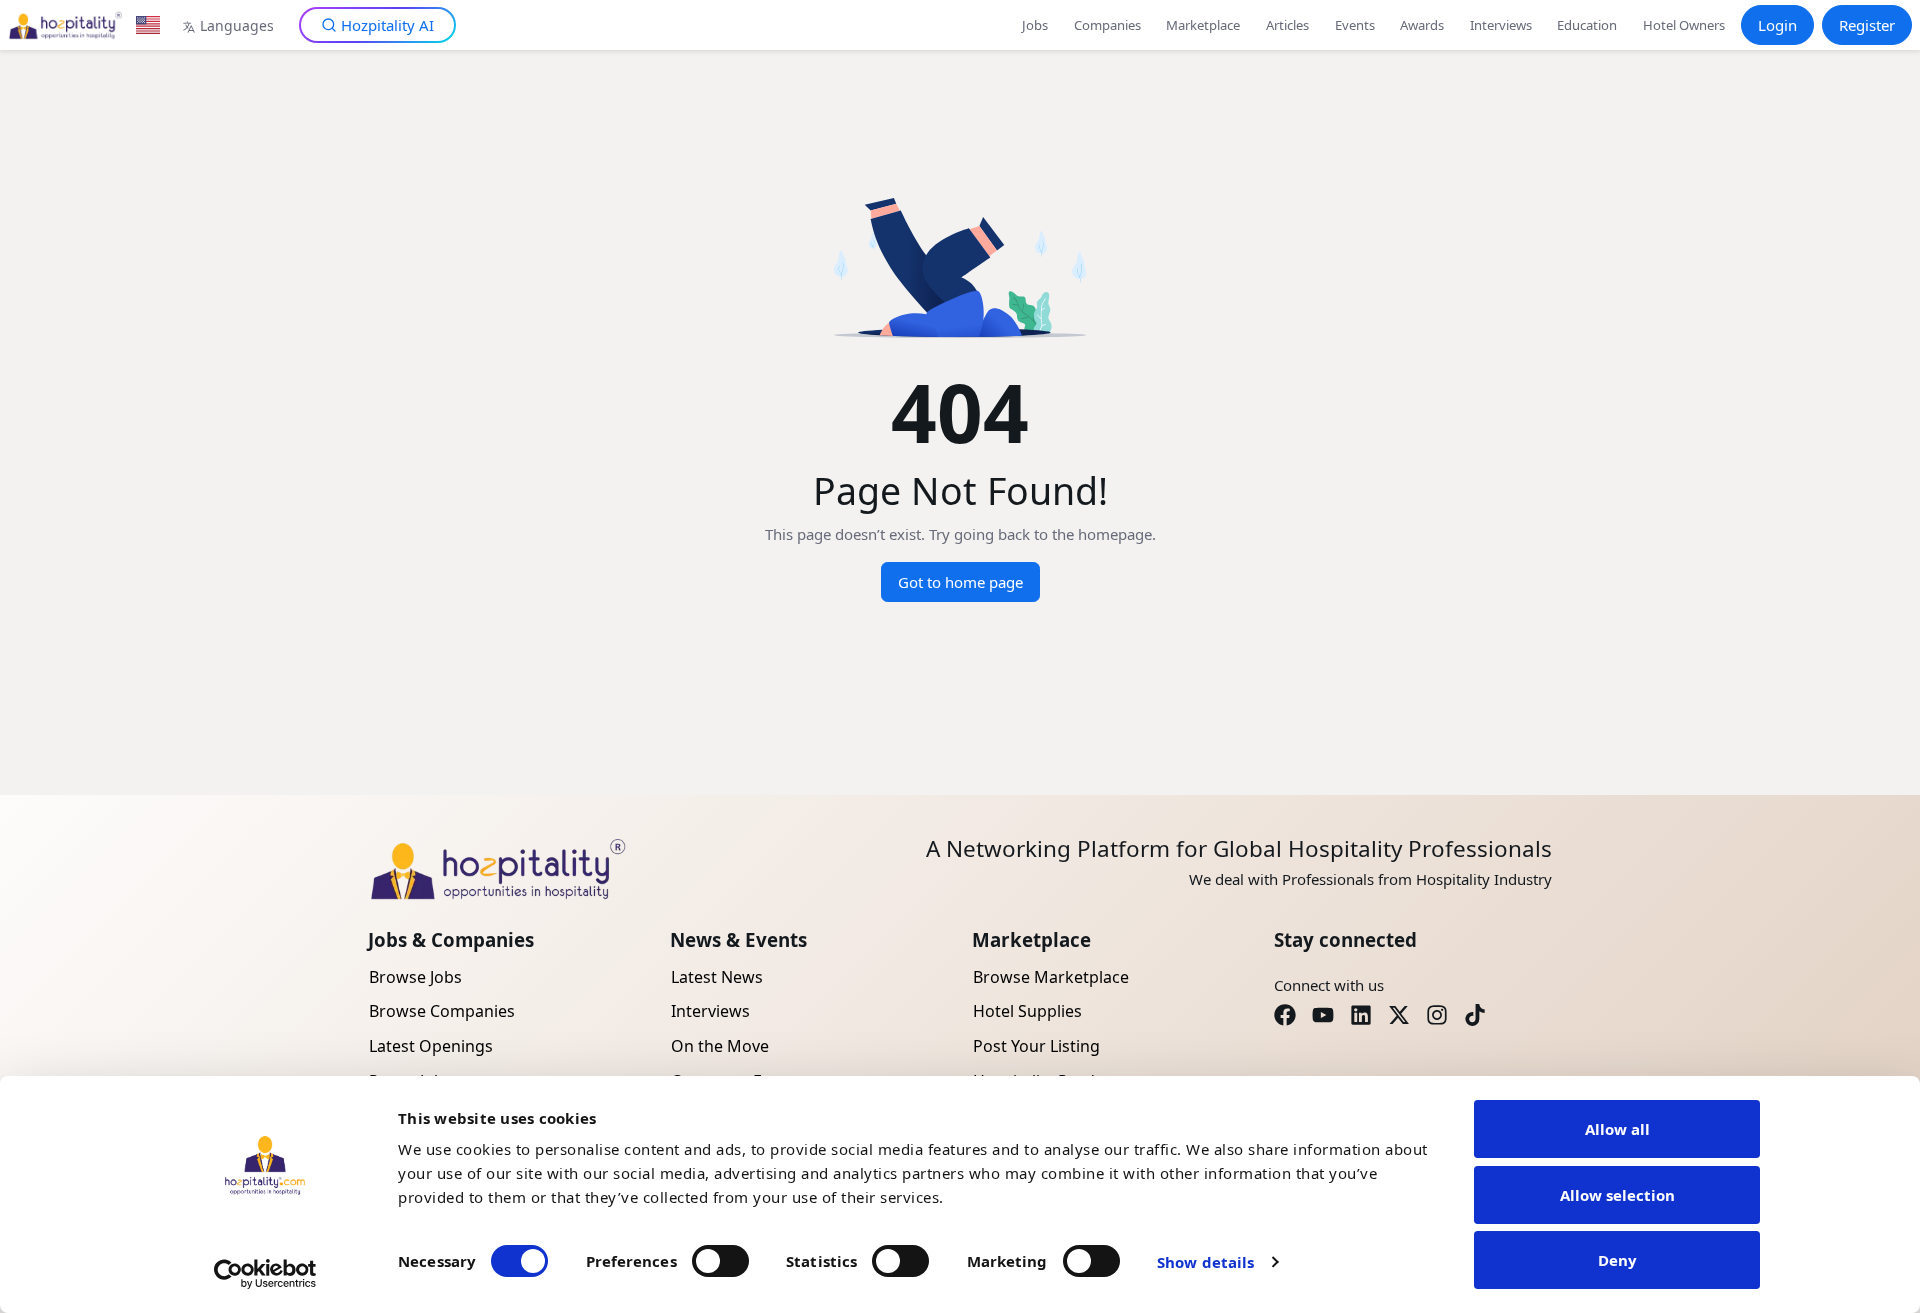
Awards (1422, 25)
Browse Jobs (415, 977)
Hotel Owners (1684, 25)
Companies (1107, 25)
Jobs (1035, 25)
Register (1867, 25)
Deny (1617, 1260)
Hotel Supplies (1027, 1011)
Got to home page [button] (960, 582)
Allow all (1617, 1129)
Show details (1205, 1262)
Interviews (1501, 25)
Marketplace (1203, 25)
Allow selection (1617, 1195)
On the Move (720, 1046)
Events (1355, 25)
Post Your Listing (1036, 1046)
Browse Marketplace (1051, 977)
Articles (1287, 25)
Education (1587, 25)
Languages (237, 25)
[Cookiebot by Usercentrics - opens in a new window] (265, 1274)
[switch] (720, 1261)
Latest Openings (431, 1046)
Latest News (717, 977)
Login (1777, 25)
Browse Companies (442, 1011)
